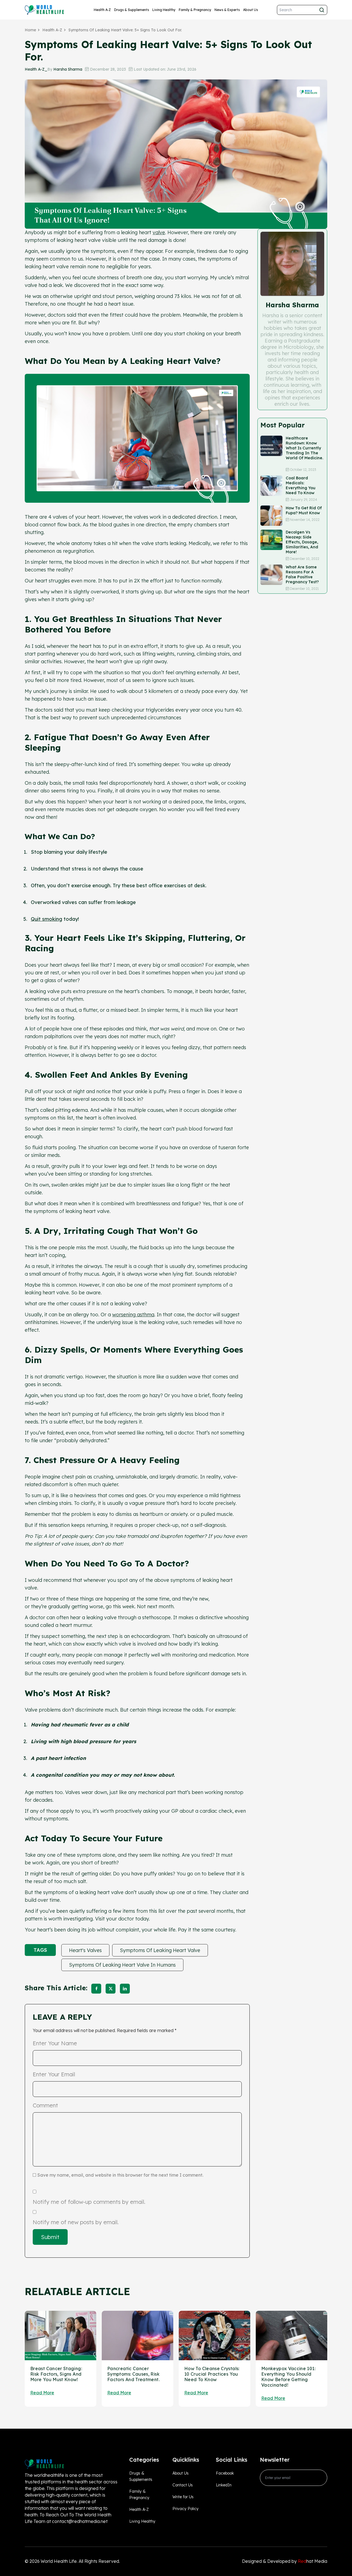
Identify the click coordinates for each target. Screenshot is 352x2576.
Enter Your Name (55, 2043)
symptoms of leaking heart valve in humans (122, 1965)
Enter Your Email (54, 2074)
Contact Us (183, 2485)
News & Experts (227, 10)
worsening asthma (133, 1315)
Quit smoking (46, 919)
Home (30, 30)
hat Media (313, 2561)
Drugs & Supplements (132, 10)
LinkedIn (224, 2485)
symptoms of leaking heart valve (160, 1950)
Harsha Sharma (68, 69)
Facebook (225, 2473)
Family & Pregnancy (195, 10)
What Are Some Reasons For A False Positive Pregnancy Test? (302, 574)
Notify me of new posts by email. (76, 2222)
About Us (251, 10)
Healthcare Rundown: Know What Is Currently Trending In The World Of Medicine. (304, 450)
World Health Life (59, 2561)
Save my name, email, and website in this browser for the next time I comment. (120, 2175)
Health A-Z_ (36, 69)
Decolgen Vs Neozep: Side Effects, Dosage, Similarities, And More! (302, 542)
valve (159, 232)
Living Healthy (164, 10)
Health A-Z (102, 10)
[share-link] (96, 1989)
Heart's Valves (85, 1950)
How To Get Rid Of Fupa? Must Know (304, 510)
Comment (45, 2105)
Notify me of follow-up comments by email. (89, 2202)
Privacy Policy (185, 2509)
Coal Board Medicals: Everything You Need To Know (301, 485)
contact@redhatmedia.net (80, 2521)
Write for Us (183, 2497)
